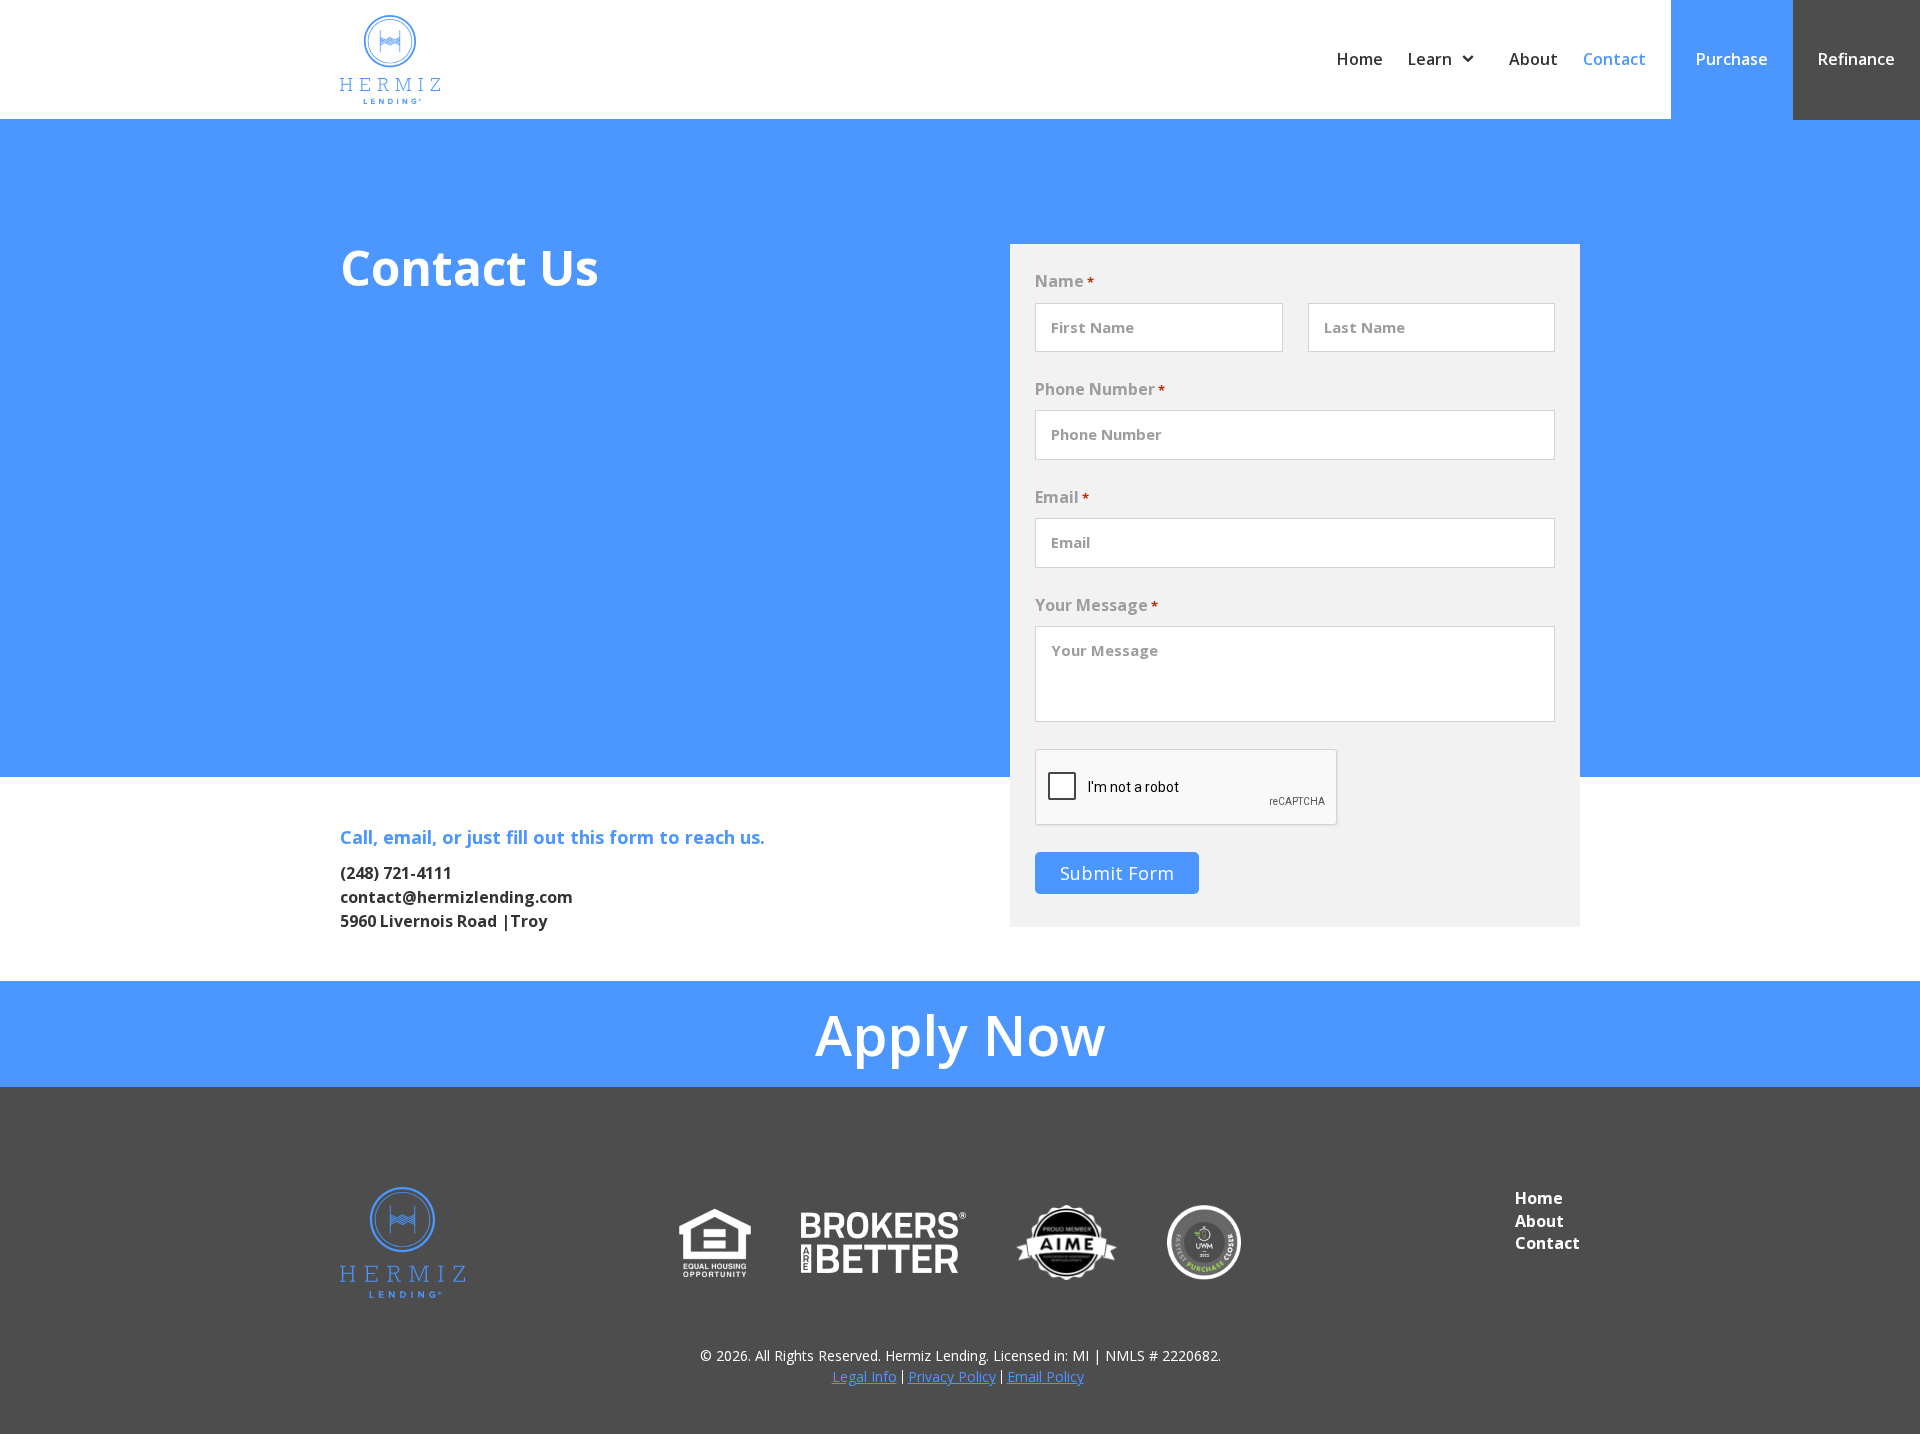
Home (1360, 59)
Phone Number (1100, 389)
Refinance (1856, 59)
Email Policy (1045, 1377)
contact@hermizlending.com (456, 897)
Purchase (1732, 59)
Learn (1430, 59)
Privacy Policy (952, 1377)
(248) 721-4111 (396, 873)
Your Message (1096, 605)
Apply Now (960, 1034)
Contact (1614, 59)
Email (1062, 497)
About (1533, 59)
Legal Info (864, 1377)
